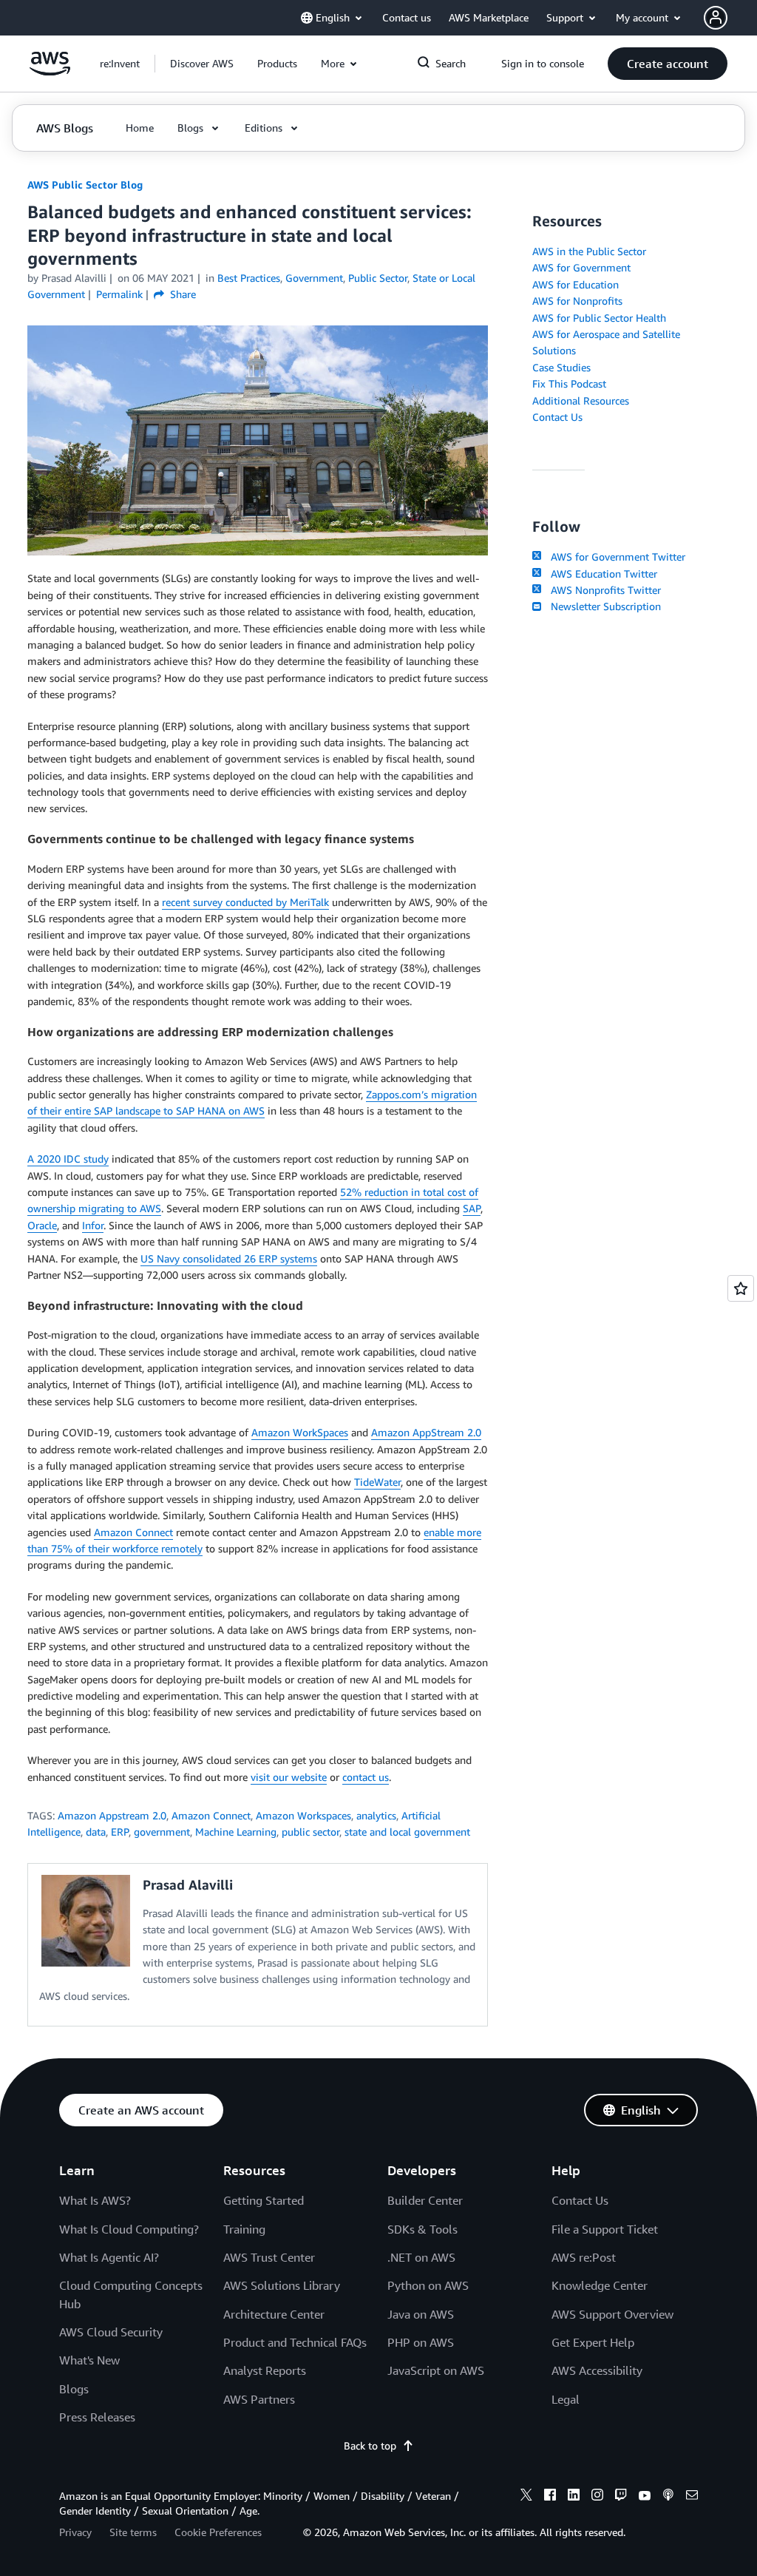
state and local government (407, 1832)
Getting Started (264, 2200)
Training (244, 2229)
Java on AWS (421, 2314)
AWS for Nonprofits (577, 301)
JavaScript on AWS (436, 2370)
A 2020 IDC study (68, 1159)
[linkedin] (574, 2497)
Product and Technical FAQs (295, 2342)
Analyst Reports (265, 2370)
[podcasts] (668, 2497)
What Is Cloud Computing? (129, 2229)
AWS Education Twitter (601, 574)
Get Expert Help (593, 2342)
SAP (472, 1208)
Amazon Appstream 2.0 (112, 1815)
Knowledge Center (600, 2285)
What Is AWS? (95, 2200)
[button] (202, 64)
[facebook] (550, 2497)
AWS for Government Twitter (615, 557)
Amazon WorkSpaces (300, 1432)
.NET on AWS (421, 2257)
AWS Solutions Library (282, 2285)
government (162, 1832)
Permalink (119, 294)
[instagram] (597, 2497)
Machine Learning (236, 1832)
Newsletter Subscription (602, 606)
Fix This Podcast (569, 383)
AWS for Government (581, 267)
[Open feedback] (741, 1288)
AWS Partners (259, 2399)
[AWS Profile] (716, 18)
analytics (376, 1815)
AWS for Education (576, 284)
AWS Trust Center (269, 2257)
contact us (366, 1777)
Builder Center (425, 2200)
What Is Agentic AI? (109, 2257)
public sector (310, 1832)
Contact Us (557, 417)
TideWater (377, 1482)
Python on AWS (428, 2285)
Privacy (75, 2532)
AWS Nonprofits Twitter (602, 590)
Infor (93, 1225)
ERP (120, 1832)
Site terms (133, 2532)
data (96, 1832)
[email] (692, 2497)
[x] (526, 2497)
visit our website (289, 1777)
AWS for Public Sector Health (599, 318)
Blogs (74, 2389)
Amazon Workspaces (303, 1815)
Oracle (42, 1225)
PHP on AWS (421, 2342)
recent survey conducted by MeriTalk (245, 902)
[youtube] (645, 2497)
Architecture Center (274, 2314)
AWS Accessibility (597, 2370)
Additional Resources (581, 400)
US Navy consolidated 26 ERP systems (229, 1258)
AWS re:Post (584, 2257)
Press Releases (97, 2417)
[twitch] (621, 2497)
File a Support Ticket (605, 2229)
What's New (89, 2360)
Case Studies (561, 367)
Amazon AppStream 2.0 (426, 1432)
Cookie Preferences (218, 2532)
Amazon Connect (133, 1532)
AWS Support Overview (612, 2314)
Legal (566, 2399)
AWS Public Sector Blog (85, 185)
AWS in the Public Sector (589, 251)
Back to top (370, 2445)
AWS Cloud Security (111, 2332)
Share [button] (181, 294)
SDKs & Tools (422, 2229)
